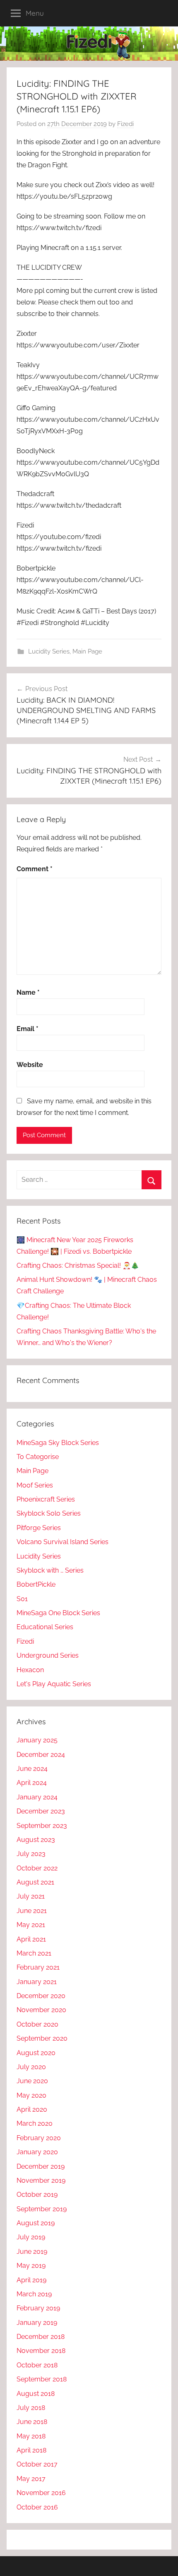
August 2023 (36, 1840)
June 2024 (32, 1769)
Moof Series (35, 1485)
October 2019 (37, 2195)
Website (30, 1065)
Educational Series (45, 1627)
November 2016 (41, 2493)
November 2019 (41, 2180)
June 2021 (32, 1911)
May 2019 (31, 2266)
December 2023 (41, 1811)
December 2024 (41, 1755)
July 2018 (31, 2408)
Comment (35, 869)
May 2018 (31, 2436)
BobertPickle (36, 1584)
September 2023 (42, 1826)
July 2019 (31, 2237)
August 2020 (36, 2053)
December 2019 (41, 2166)
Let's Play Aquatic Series (54, 1684)
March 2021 (34, 1953)
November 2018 (41, 2351)
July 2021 (31, 1896)
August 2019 (36, 2223)
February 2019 (38, 2308)
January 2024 (37, 1797)
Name (28, 992)
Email (28, 1029)
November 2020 (41, 2010)
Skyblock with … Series (50, 1570)
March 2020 (35, 2123)
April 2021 (31, 1939)
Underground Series (48, 1655)
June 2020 (32, 2081)
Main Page (87, 651)
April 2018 (31, 2450)
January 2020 (37, 2152)
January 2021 (37, 1982)
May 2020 (31, 2095)
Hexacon (30, 1670)
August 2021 (35, 1882)
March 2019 (34, 2294)
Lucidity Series (49, 651)
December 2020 (41, 1996)
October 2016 (37, 2507)
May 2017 (31, 2479)
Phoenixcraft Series (46, 1499)
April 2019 (31, 2280)
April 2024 (32, 1783)
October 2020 (37, 2024)
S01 (22, 1599)
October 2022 (37, 1868)
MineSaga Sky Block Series (58, 1443)
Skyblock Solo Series (49, 1513)
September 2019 (42, 2209)
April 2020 (32, 2109)
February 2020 (39, 2138)
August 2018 (36, 2394)
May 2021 (31, 1925)
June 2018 (32, 2422)
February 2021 (38, 1967)
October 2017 (37, 2464)
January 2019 (37, 2323)
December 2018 (41, 2337)
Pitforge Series (39, 1528)
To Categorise (38, 1457)
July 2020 (31, 2067)
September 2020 (42, 2038)
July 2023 (31, 1854)
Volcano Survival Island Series (63, 1542)
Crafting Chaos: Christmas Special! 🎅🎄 (78, 1265)
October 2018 (37, 2365)
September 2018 (42, 2379)
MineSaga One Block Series (58, 1613)
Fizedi (125, 124)
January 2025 (37, 1740)
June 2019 (32, 2252)
